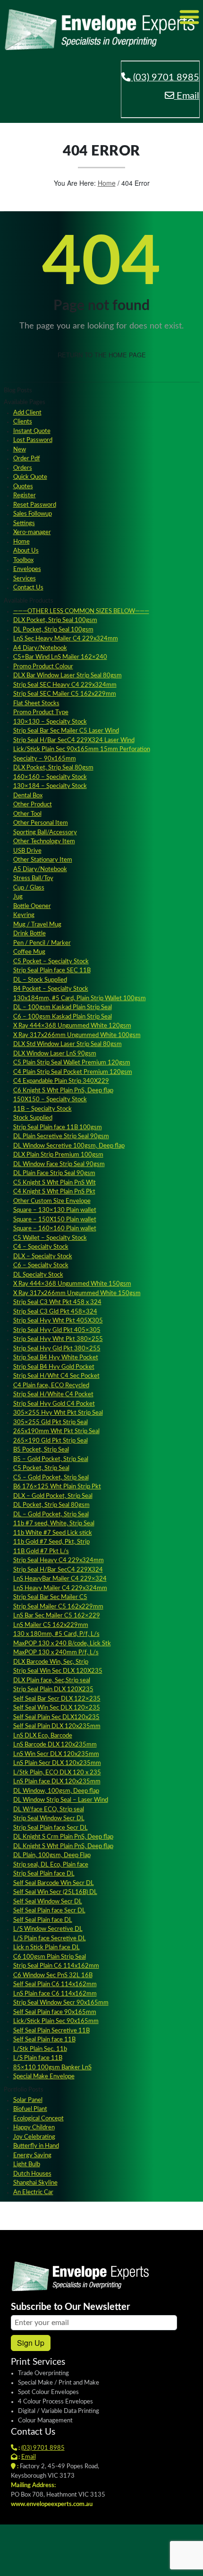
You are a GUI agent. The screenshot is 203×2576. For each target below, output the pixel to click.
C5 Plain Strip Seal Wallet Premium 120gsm (72, 1063)
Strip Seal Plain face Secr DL (51, 1828)
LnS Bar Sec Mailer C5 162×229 (57, 1616)
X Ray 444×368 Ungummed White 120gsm (72, 1026)
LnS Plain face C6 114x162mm (55, 1994)
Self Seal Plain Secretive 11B (51, 2031)
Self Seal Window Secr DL (48, 1902)
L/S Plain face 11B (38, 2058)
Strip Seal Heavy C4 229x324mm (59, 1560)
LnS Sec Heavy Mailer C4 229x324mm (66, 639)
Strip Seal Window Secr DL (49, 1819)
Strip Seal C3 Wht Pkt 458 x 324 (57, 1302)
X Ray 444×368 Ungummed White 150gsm (72, 1284)
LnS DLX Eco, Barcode (43, 1736)
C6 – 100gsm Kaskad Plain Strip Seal (63, 1017)
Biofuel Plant (30, 2109)
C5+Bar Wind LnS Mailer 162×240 (60, 657)
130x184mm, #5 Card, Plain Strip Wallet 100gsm (80, 998)
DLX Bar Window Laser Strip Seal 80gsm (68, 676)
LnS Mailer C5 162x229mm (51, 1625)
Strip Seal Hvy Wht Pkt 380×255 (58, 1339)
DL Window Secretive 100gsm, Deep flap (69, 1146)
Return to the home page (102, 355)
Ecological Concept (38, 2119)
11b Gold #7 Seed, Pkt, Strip (51, 1542)
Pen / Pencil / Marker (42, 943)
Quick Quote (30, 477)
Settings (24, 523)
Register (25, 496)
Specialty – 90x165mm (45, 759)
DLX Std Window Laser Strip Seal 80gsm (68, 1044)
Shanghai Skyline (35, 2183)
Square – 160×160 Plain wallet (55, 1229)
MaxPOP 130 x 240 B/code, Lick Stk (62, 1644)
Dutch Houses (32, 2174)
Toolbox (23, 560)
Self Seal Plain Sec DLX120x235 (56, 1717)
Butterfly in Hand (36, 2146)
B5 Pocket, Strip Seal (41, 1450)
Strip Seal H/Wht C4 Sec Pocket (56, 1376)
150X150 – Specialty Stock (50, 1100)
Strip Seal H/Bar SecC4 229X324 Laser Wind (74, 740)
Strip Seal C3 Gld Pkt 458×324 (55, 1312)
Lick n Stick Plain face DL (47, 1948)
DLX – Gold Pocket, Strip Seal (53, 1496)
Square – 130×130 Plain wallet (55, 1210)
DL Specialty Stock (38, 1275)
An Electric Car (33, 2192)
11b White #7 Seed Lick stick (53, 1533)
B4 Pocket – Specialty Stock (51, 989)
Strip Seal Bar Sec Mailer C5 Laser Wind (66, 731)
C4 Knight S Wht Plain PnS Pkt (54, 1192)
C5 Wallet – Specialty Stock (50, 1238)
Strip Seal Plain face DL (44, 1874)
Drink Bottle (30, 934)
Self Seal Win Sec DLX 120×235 (57, 1708)
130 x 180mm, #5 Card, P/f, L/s (56, 1634)
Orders (23, 468)
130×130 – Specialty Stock (50, 722)
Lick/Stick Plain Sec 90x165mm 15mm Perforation (82, 749)
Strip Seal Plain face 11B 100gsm (58, 1128)
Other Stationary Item (43, 860)
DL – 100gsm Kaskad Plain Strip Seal (63, 1007)
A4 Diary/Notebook (40, 648)
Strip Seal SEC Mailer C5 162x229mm (65, 694)
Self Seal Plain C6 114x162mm (55, 1984)
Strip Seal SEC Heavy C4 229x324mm (65, 685)
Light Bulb (27, 2165)
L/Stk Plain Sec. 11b (40, 2049)
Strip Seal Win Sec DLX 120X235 (58, 1671)
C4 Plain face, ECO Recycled (51, 1386)
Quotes (23, 487)
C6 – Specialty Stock (41, 1266)
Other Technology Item (44, 842)
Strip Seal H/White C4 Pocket (53, 1395)
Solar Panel (28, 2100)
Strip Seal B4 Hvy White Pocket (56, 1358)
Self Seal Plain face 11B (44, 2040)
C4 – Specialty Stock (41, 1247)
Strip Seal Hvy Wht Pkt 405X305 (58, 1321)
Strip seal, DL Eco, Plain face (51, 1865)
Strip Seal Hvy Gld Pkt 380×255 (57, 1349)
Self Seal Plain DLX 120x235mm (57, 1726)
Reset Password (35, 505)
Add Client (27, 413)
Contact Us (28, 588)
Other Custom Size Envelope (52, 1201)
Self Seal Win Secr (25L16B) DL (55, 1892)
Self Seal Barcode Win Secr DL (54, 1883)
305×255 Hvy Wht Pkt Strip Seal (58, 1413)
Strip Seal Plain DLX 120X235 (53, 1690)
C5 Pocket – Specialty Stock (51, 962)
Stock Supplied (33, 1118)
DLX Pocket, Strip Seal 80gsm (53, 768)
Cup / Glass (29, 888)
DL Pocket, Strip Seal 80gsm (51, 1505)
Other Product (33, 805)
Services (25, 579)
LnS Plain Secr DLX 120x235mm (57, 1763)
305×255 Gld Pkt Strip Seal (51, 1422)
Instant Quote (32, 431)
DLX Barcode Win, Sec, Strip (51, 1662)
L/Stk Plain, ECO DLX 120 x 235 (57, 1773)
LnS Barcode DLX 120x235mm (55, 1745)
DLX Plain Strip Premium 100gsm (58, 1155)
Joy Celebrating (34, 2137)
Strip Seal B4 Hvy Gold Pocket (54, 1367)
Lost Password (33, 440)
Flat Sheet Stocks (36, 704)
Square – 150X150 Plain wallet (55, 1220)
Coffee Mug (29, 952)
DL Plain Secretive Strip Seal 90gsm (61, 1137)
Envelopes (27, 569)
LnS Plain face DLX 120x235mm (57, 1782)
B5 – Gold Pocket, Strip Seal (51, 1459)
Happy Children (34, 2128)
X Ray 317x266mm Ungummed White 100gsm (77, 1035)
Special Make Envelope (44, 2077)
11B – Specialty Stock (42, 1109)
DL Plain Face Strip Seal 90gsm (54, 1173)
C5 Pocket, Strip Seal (41, 1468)
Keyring (24, 915)
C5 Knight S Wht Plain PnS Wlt (55, 1183)
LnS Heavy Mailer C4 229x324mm (60, 1588)
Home (107, 183)
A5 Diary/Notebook (40, 869)
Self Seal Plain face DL (43, 1920)
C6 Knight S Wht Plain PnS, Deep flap (63, 1091)
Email (187, 96)
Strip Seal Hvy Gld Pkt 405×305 (57, 1330)
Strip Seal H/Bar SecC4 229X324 (58, 1570)
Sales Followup (33, 514)
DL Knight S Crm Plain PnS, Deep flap (63, 1837)
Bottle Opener (32, 906)
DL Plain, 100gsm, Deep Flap (52, 1855)
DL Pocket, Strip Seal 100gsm (53, 630)
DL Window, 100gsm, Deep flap (56, 1791)
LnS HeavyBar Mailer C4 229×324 (60, 1579)
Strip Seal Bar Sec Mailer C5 (50, 1597)
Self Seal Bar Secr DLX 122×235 (57, 1699)
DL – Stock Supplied (40, 980)
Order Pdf (27, 459)
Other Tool (27, 814)
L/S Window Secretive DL (48, 1929)
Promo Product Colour (43, 667)
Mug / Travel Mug (37, 925)
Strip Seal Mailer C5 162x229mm (58, 1607)
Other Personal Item (41, 823)
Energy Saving (32, 2156)
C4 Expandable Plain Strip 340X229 (61, 1081)
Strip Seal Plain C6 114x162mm (56, 1966)
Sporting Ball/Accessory (45, 833)
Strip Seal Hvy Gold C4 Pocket (54, 1404)
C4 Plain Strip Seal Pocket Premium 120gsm (73, 1072)
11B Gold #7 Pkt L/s (41, 1552)
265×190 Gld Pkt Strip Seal (51, 1441)
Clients (23, 422)
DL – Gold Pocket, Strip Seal (51, 1515)
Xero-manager (32, 532)
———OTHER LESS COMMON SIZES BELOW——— (81, 611)
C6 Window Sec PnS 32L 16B (53, 1975)
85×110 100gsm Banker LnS (52, 2068)
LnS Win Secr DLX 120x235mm (56, 1754)
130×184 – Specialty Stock (50, 786)
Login (91, 2562)
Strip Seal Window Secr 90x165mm (61, 2003)
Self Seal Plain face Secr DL (49, 1911)
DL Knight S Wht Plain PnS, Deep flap (63, 1846)
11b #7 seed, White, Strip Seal (54, 1524)
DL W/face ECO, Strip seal (49, 1810)
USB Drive (27, 851)
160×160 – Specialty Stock (50, 777)
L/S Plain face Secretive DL (50, 1939)
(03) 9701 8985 (165, 78)
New (20, 450)
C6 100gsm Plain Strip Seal (50, 1957)
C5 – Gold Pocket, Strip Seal (51, 1478)
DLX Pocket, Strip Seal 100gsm (55, 620)
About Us (26, 551)
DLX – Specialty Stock (43, 1257)
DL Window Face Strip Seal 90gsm (59, 1164)
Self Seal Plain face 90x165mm (55, 2012)
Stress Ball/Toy (33, 878)
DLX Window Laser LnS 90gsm (55, 1054)
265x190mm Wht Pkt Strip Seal (56, 1431)
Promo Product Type (41, 713)
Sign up (31, 2343)
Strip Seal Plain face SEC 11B (52, 971)
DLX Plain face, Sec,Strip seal (52, 1681)
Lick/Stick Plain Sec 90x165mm (56, 2021)
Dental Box (28, 796)
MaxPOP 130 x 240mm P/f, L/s (56, 1653)
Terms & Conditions (134, 2562)
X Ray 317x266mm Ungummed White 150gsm (77, 1293)
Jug (18, 897)
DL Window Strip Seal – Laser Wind (61, 1800)
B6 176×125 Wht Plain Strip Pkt (57, 1487)
